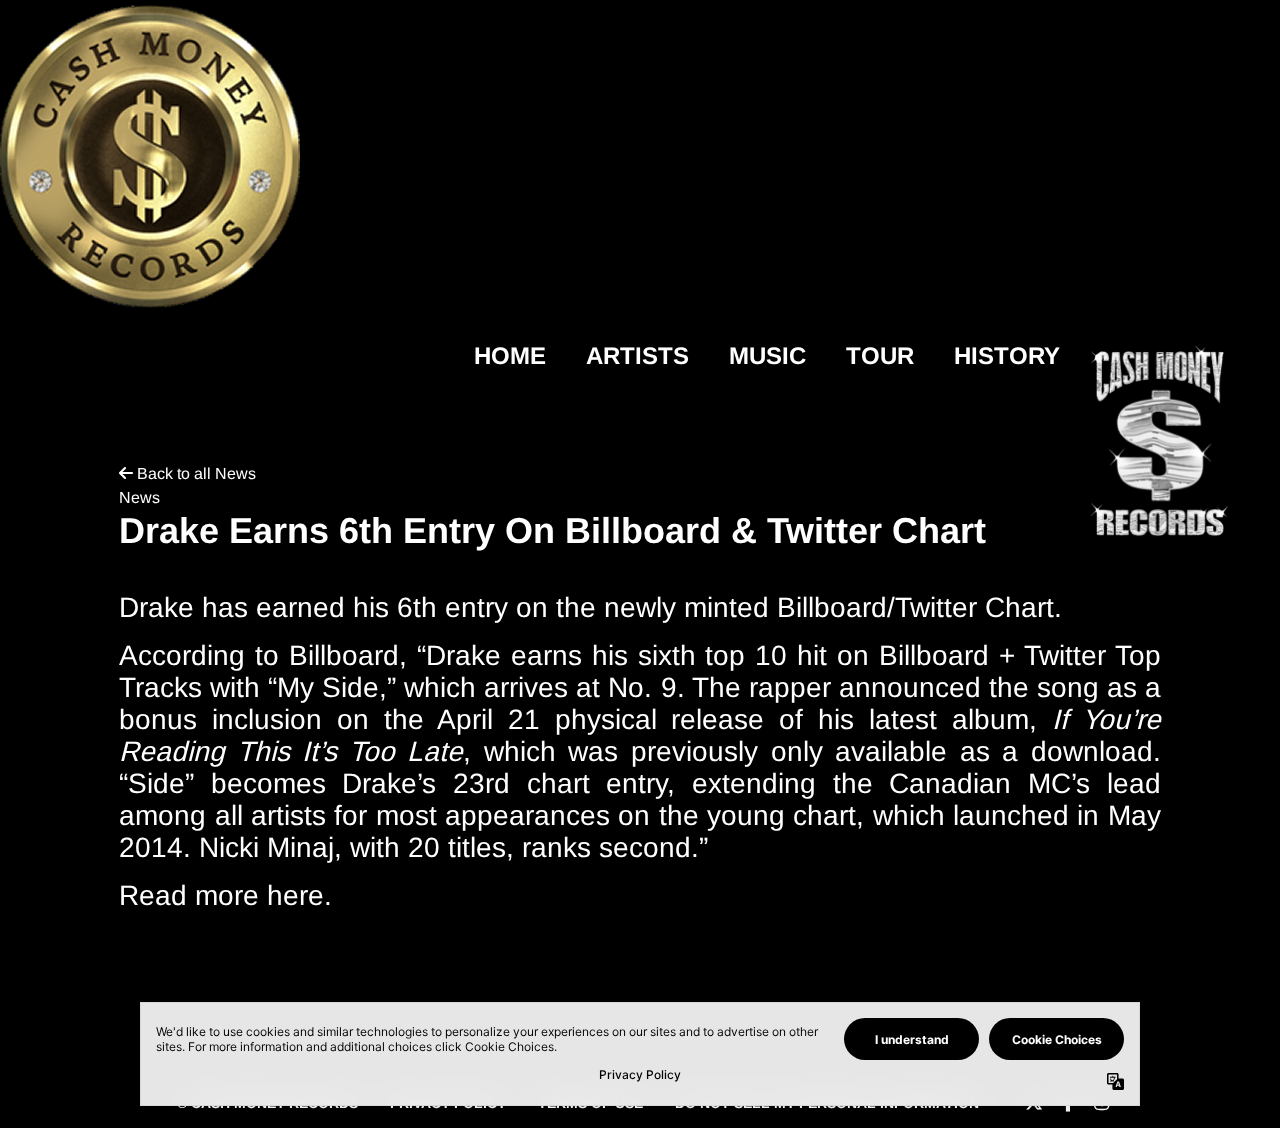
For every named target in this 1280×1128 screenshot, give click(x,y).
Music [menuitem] (767, 355)
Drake (463, 655)
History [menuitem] (1007, 355)
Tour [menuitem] (880, 355)
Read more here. (225, 895)
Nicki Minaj (266, 847)
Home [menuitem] (510, 355)
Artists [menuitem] (637, 355)
